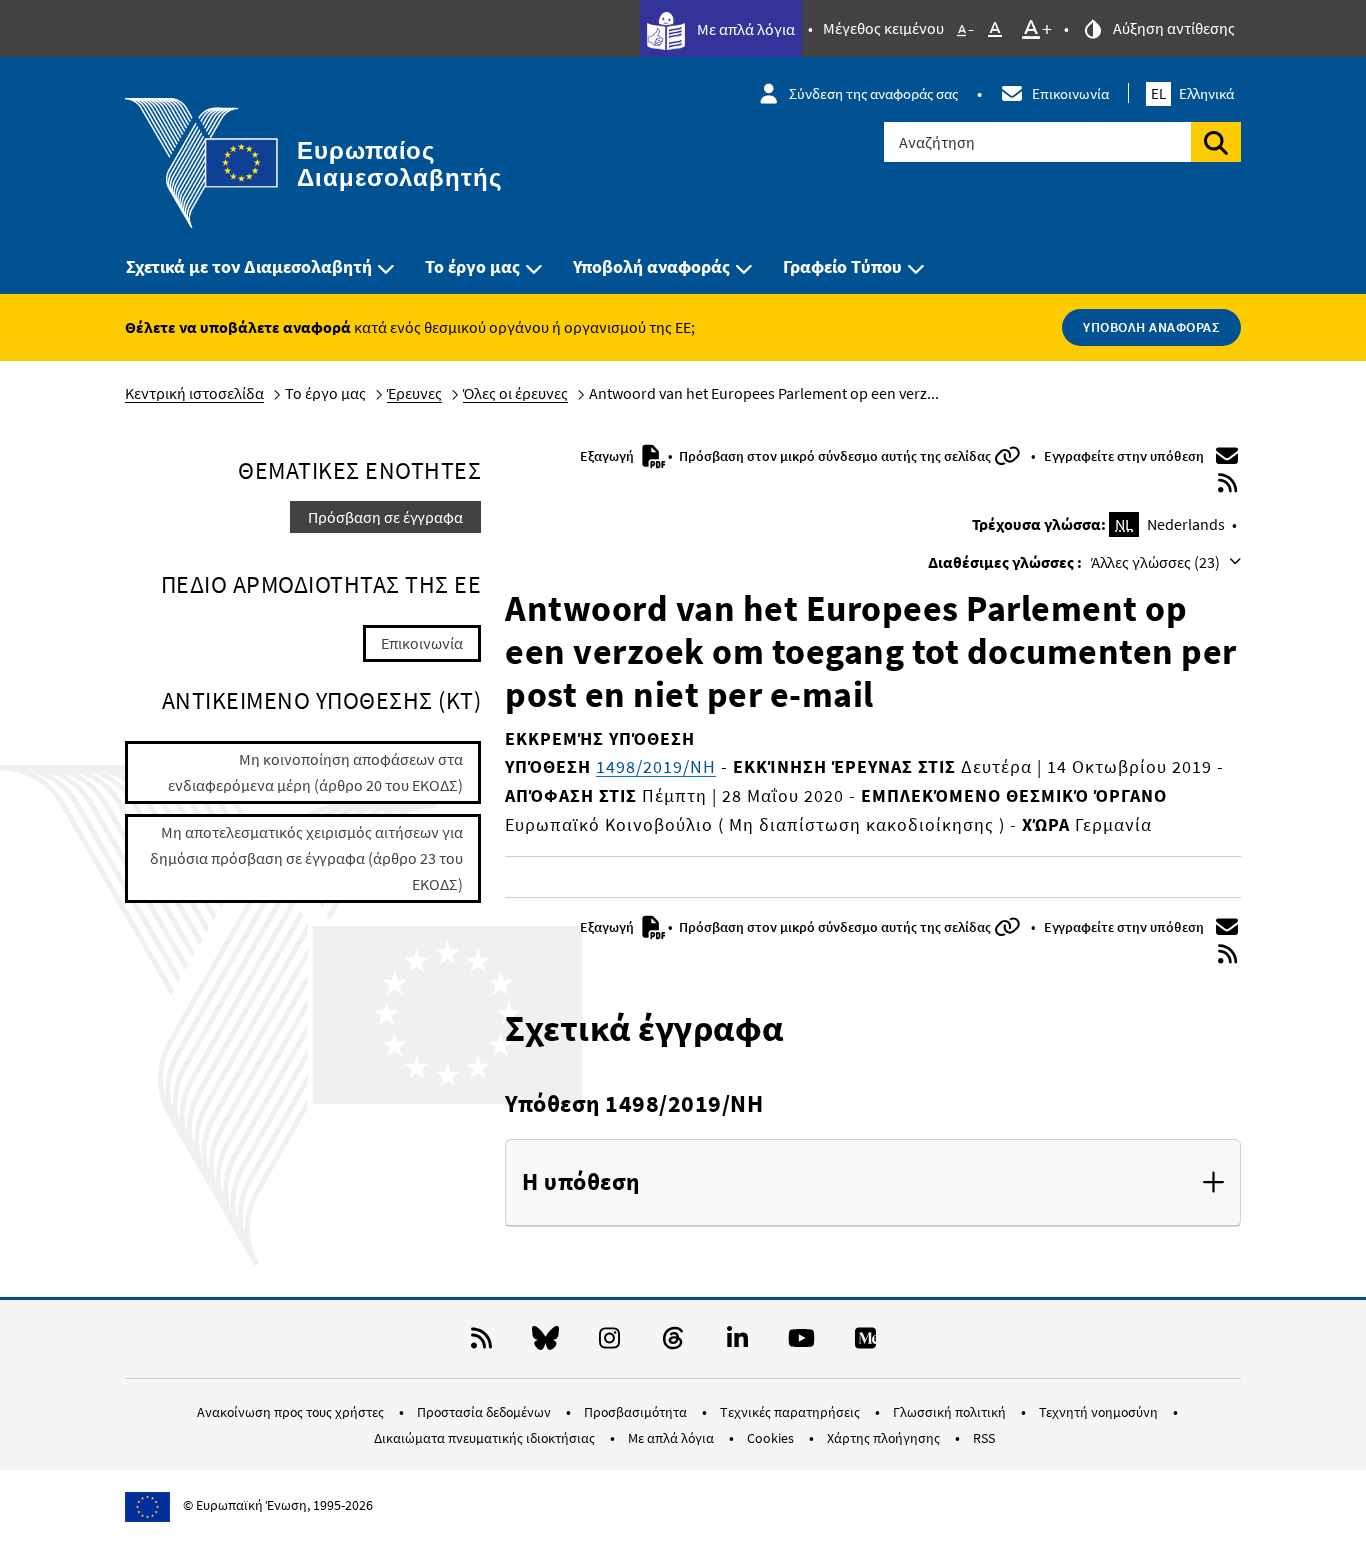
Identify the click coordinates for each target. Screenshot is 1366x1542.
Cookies (772, 1438)
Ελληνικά (1192, 93)
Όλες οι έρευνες (515, 393)
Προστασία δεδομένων (485, 1412)
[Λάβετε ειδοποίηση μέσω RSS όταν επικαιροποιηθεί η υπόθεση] (1228, 483)
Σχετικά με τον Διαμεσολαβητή (249, 266)
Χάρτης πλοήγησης (885, 1438)
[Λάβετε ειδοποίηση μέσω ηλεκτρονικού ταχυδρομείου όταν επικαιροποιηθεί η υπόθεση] (1228, 456)
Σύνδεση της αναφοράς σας (873, 93)
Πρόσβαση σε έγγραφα (385, 517)
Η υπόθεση (581, 1182)
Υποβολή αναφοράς (651, 266)
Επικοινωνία (1070, 93)
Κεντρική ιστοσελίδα (194, 393)
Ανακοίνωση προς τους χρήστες (292, 1412)
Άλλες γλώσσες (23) (1157, 562)
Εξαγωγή (608, 456)
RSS (984, 1438)
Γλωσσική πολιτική (951, 1412)
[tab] (873, 1183)
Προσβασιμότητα (637, 1412)
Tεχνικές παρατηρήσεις (791, 1412)
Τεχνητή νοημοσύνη (1100, 1412)
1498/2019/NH (656, 766)
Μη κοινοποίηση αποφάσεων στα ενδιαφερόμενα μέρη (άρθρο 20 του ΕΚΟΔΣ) (315, 772)
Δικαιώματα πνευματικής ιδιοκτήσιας (486, 1438)
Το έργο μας (472, 266)
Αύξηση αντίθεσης (1172, 28)
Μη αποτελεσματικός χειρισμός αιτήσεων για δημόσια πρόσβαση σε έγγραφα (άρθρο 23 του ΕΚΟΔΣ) (306, 857)
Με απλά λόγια (744, 29)
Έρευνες (414, 393)
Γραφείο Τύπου (842, 266)
